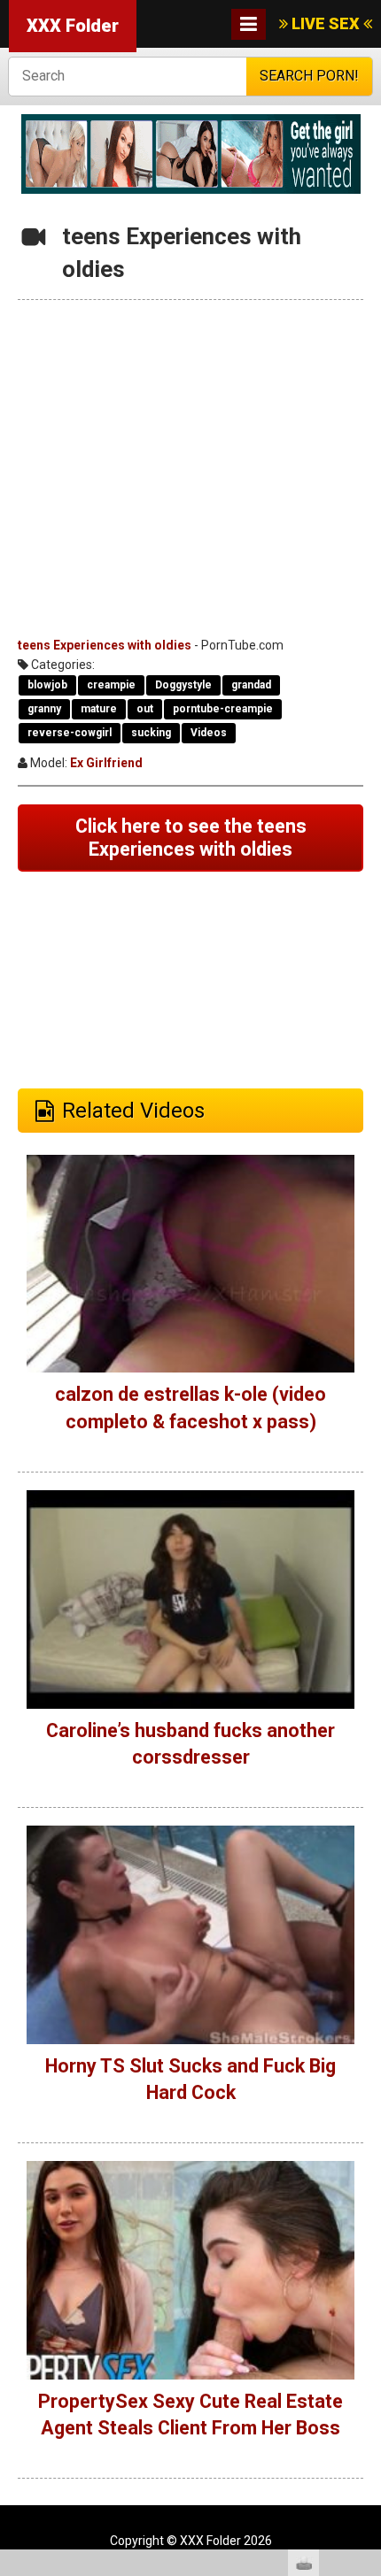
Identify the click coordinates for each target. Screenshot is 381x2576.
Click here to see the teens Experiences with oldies (191, 838)
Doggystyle (183, 685)
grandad (251, 685)
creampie (111, 685)
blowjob (47, 685)
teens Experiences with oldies (105, 645)
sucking (151, 733)
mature (99, 709)
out (145, 709)
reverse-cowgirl (70, 733)
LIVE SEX (326, 23)
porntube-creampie (223, 709)
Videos (209, 733)
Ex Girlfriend (106, 763)
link (365, 2299)
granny (44, 709)
